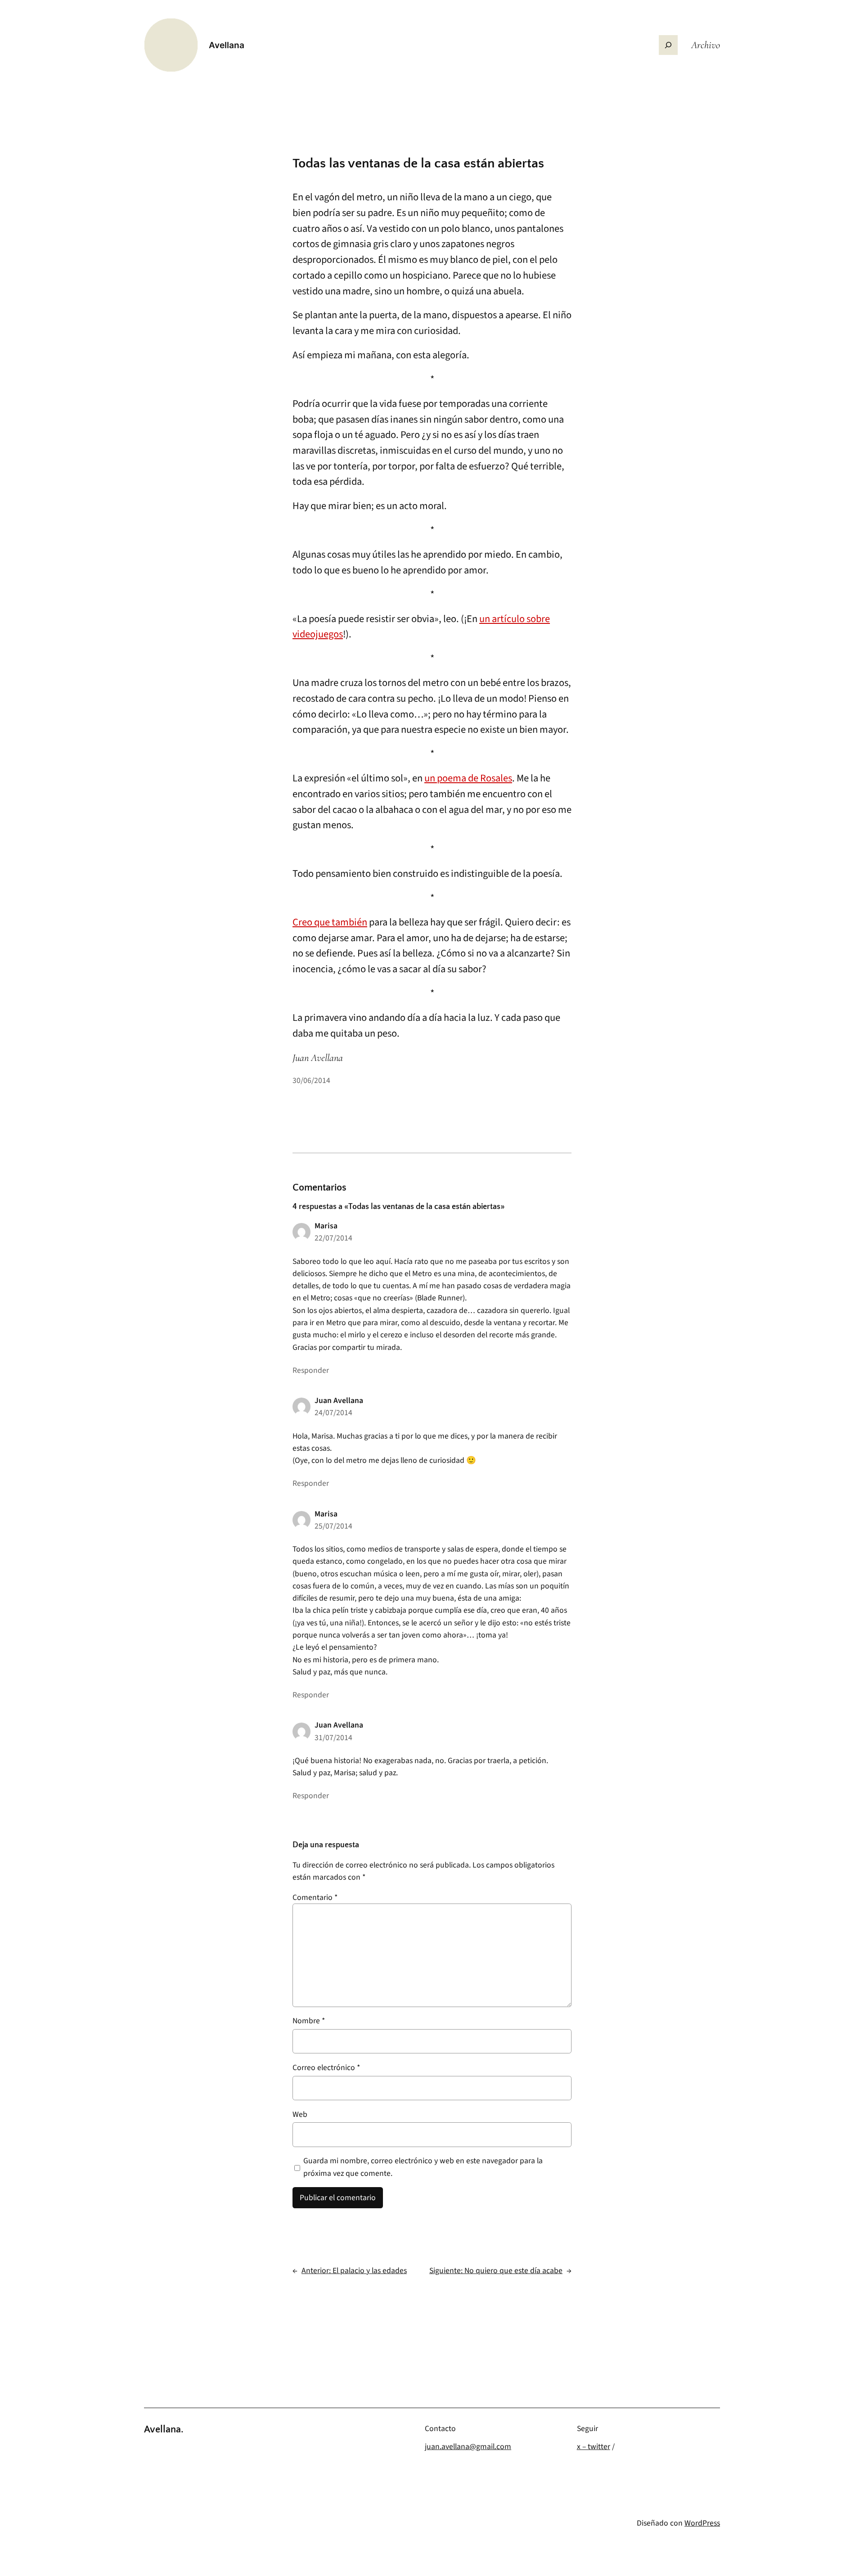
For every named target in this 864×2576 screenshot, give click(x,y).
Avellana (227, 45)
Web (300, 2114)
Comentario (315, 1897)
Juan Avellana (339, 1401)
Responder (311, 1370)
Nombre (309, 2021)
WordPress (702, 2523)
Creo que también (330, 922)
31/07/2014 (333, 1738)
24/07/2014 (333, 1413)
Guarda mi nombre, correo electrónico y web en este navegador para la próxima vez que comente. (423, 2167)
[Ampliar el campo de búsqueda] (668, 45)
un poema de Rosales (468, 778)
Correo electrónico (326, 2068)
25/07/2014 (333, 1526)
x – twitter (594, 2447)
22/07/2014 (333, 1238)
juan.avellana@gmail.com (468, 2447)
